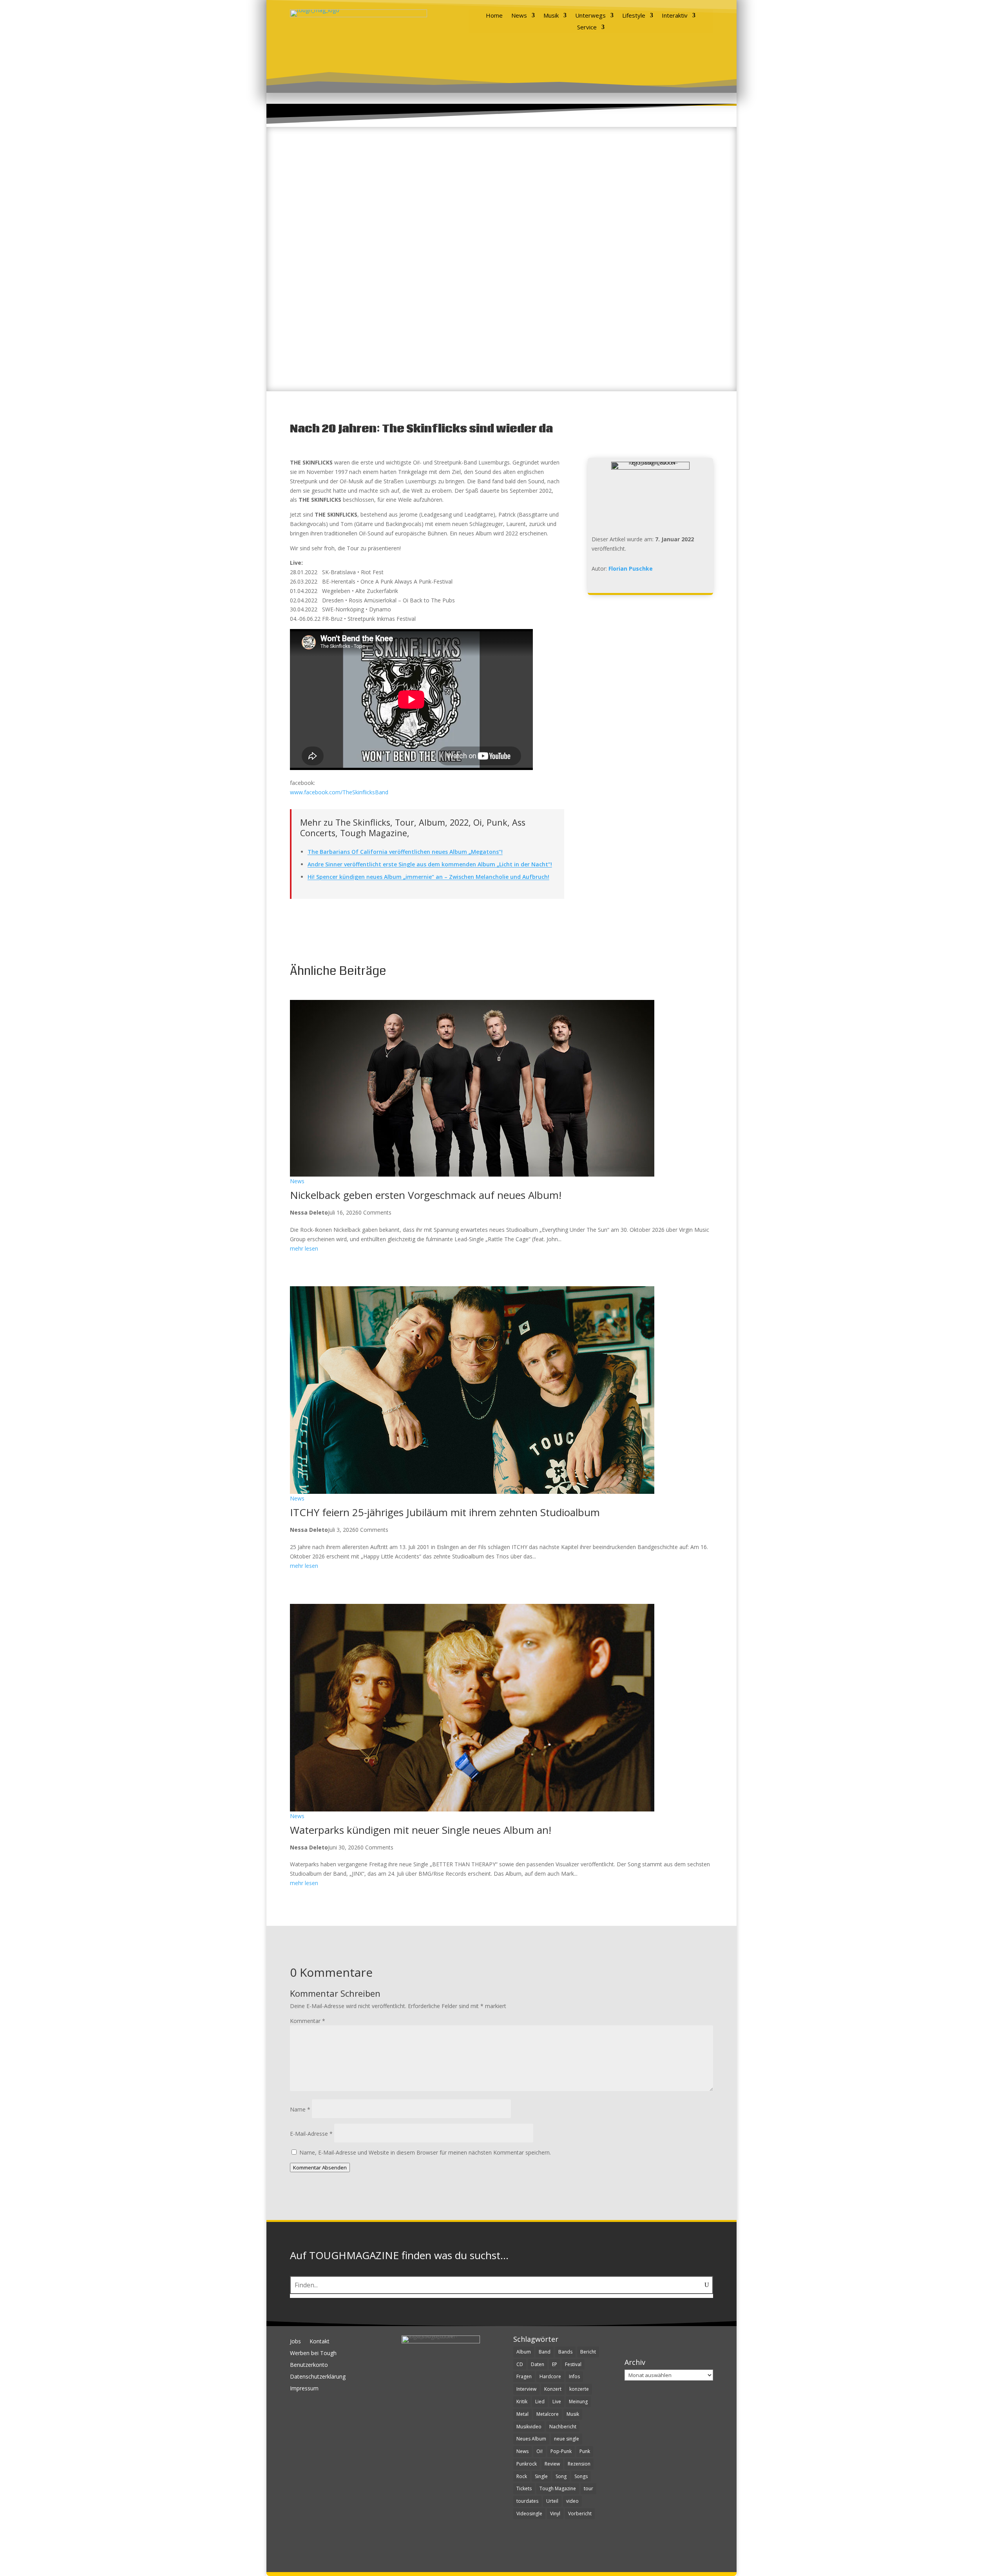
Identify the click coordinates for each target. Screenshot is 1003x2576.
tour (588, 2488)
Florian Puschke (631, 569)
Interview (526, 2389)
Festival (573, 2364)
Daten (538, 2364)
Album (524, 2352)
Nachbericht (563, 2427)
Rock (522, 2476)
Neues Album (531, 2439)
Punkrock (527, 2464)
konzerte (579, 2389)
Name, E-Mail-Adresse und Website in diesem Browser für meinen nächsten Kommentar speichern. (425, 2152)
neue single (567, 2439)
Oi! (540, 2451)
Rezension (579, 2464)
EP (555, 2364)
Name (300, 2109)
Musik (551, 16)
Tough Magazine (558, 2488)
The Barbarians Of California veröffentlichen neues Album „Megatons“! (405, 852)
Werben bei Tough (313, 2354)
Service (587, 28)
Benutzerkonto (309, 2365)
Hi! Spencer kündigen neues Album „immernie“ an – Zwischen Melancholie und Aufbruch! (428, 877)
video (572, 2501)
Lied (540, 2402)
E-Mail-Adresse (311, 2134)
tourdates (527, 2501)
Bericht (588, 2352)
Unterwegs (590, 16)
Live (557, 2402)
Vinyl (555, 2514)
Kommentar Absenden (320, 2167)
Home (494, 16)
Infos (574, 2376)
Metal (522, 2414)
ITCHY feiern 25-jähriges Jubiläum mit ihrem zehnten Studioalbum (445, 1512)
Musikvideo (529, 2427)
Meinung (578, 2402)
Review (552, 2464)
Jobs (295, 2342)
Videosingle (529, 2514)
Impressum (304, 2389)
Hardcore (550, 2376)
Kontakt (320, 2342)
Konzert (553, 2389)
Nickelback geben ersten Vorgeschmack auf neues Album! (426, 1195)
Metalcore (548, 2414)
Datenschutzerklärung (318, 2377)
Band (545, 2352)
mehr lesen (304, 1248)
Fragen (524, 2376)
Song (561, 2476)
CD (520, 2364)
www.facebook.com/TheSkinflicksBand (339, 792)
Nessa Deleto (309, 1212)
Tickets (524, 2488)
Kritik (522, 2402)
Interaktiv (675, 16)
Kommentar (308, 2021)
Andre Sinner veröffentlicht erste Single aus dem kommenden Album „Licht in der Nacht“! (430, 864)
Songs (581, 2476)
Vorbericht (580, 2514)
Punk (585, 2451)
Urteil (552, 2501)
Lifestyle (634, 16)
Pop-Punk (561, 2451)
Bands (565, 2352)
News (519, 16)
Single (541, 2476)
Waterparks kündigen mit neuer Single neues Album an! (421, 1830)
